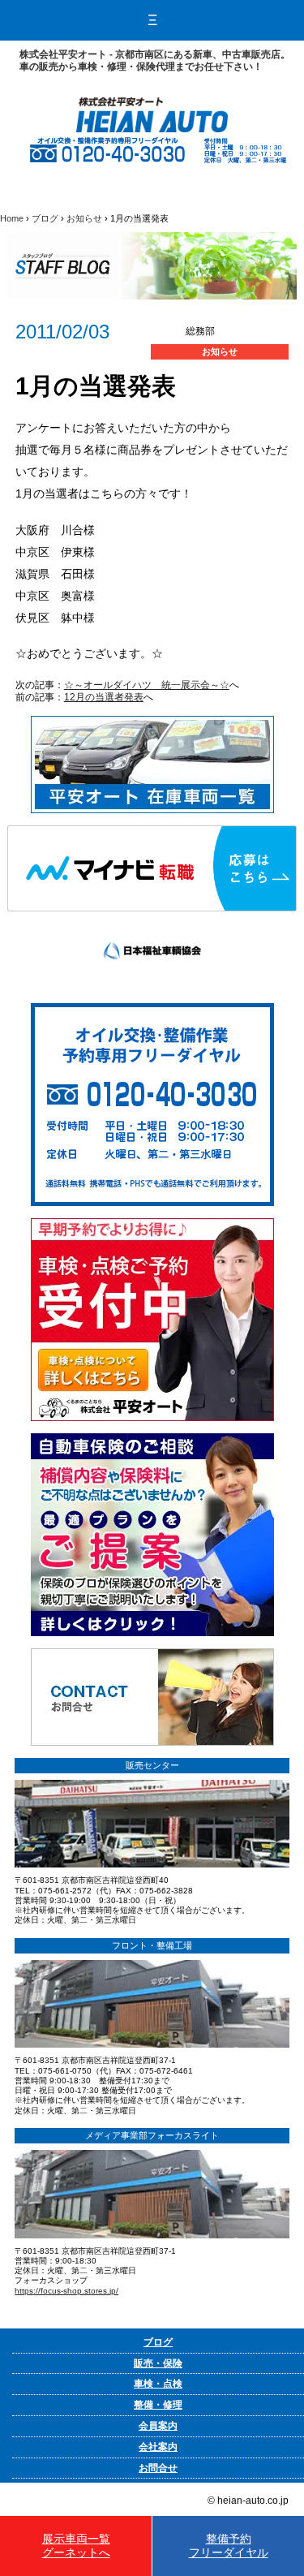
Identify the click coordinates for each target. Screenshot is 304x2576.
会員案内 (158, 2426)
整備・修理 (158, 2405)
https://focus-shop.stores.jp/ (66, 2291)
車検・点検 (158, 2384)
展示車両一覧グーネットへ (76, 2546)
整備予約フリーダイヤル (229, 2546)
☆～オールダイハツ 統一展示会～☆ (147, 685)
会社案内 (158, 2447)
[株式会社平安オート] (152, 103)
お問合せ (158, 2468)
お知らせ (84, 218)
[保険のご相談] (152, 1439)
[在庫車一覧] (152, 722)
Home (12, 218)
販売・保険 (158, 2363)
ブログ (45, 218)
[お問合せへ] (152, 1654)
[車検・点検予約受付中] (152, 1224)
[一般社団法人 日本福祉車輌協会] (152, 917)
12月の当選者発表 (104, 697)
